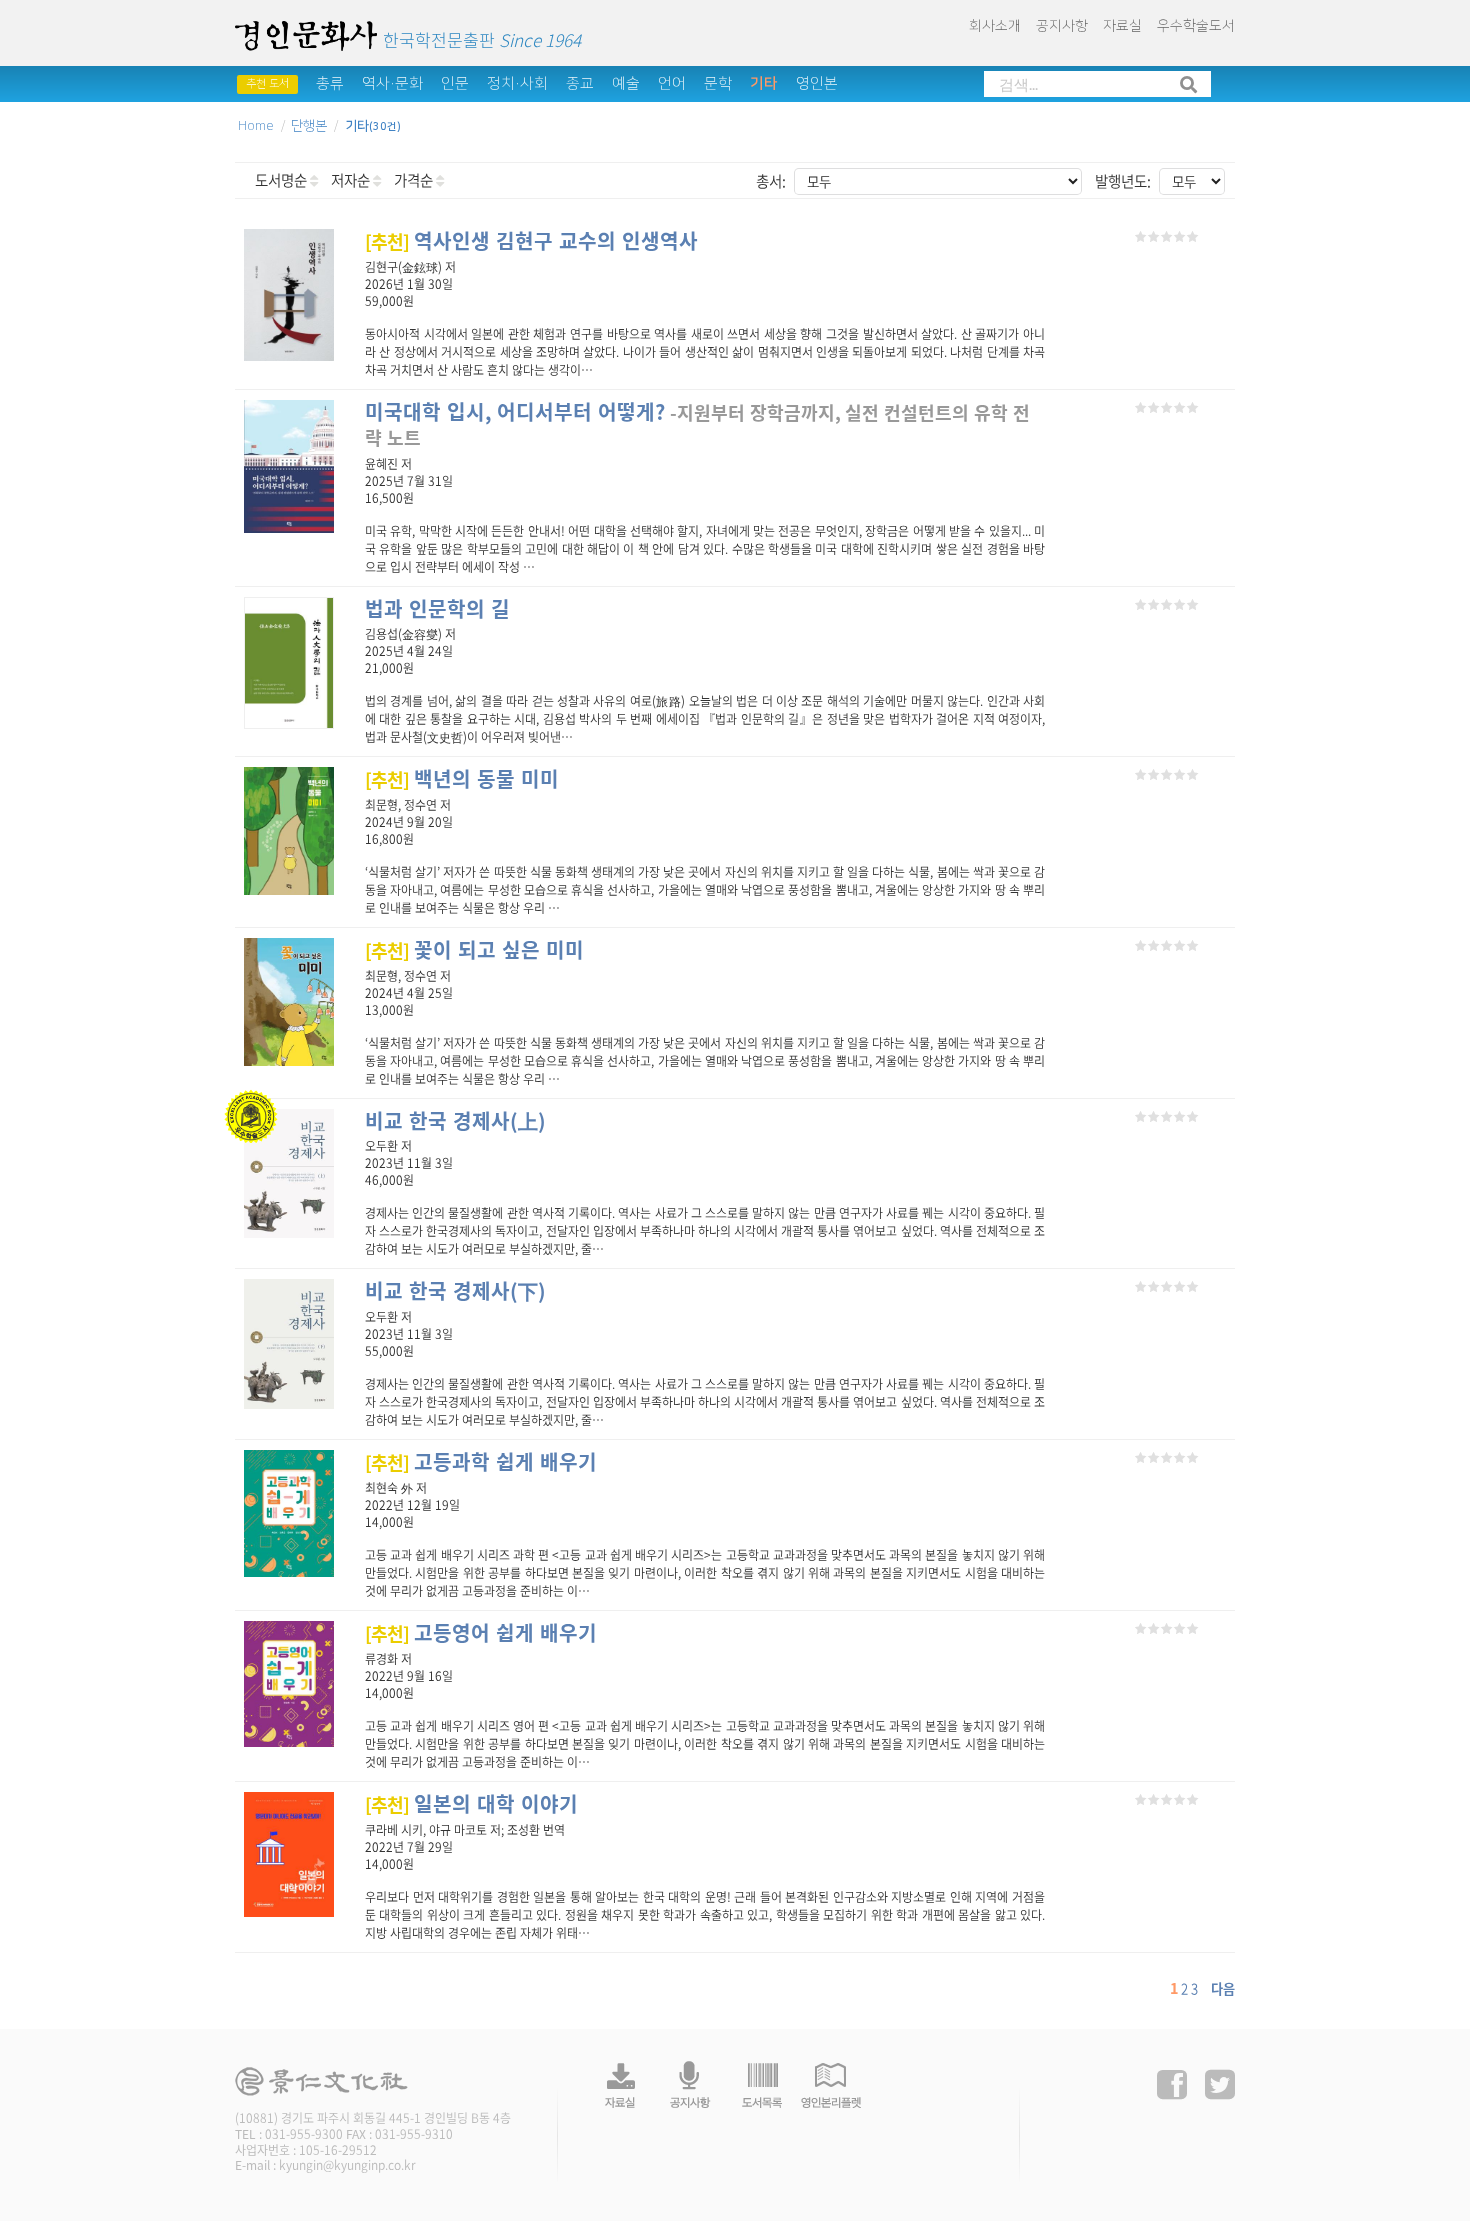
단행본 (309, 126)
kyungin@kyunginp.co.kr (347, 2165)
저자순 (352, 180)
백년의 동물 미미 (462, 778)
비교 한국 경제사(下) (455, 1290)
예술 (626, 83)
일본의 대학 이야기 (471, 1803)
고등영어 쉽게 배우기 (481, 1632)
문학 (718, 83)
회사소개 (995, 26)
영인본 (817, 83)
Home (256, 126)
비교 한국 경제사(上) (455, 1120)
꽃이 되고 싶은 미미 (474, 949)
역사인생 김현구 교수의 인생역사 (531, 240)
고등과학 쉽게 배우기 (481, 1461)
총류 (330, 83)
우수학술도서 (1196, 26)
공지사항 (1062, 26)
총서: (771, 181)
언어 (672, 83)
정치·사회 (517, 83)
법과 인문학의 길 (437, 608)
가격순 (415, 180)
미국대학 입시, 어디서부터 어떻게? (515, 411)
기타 (764, 83)
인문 (455, 83)
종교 (580, 83)
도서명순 (282, 180)
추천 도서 (267, 84)
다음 (1223, 1988)
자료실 (1122, 26)
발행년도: (1123, 181)
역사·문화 (392, 83)
